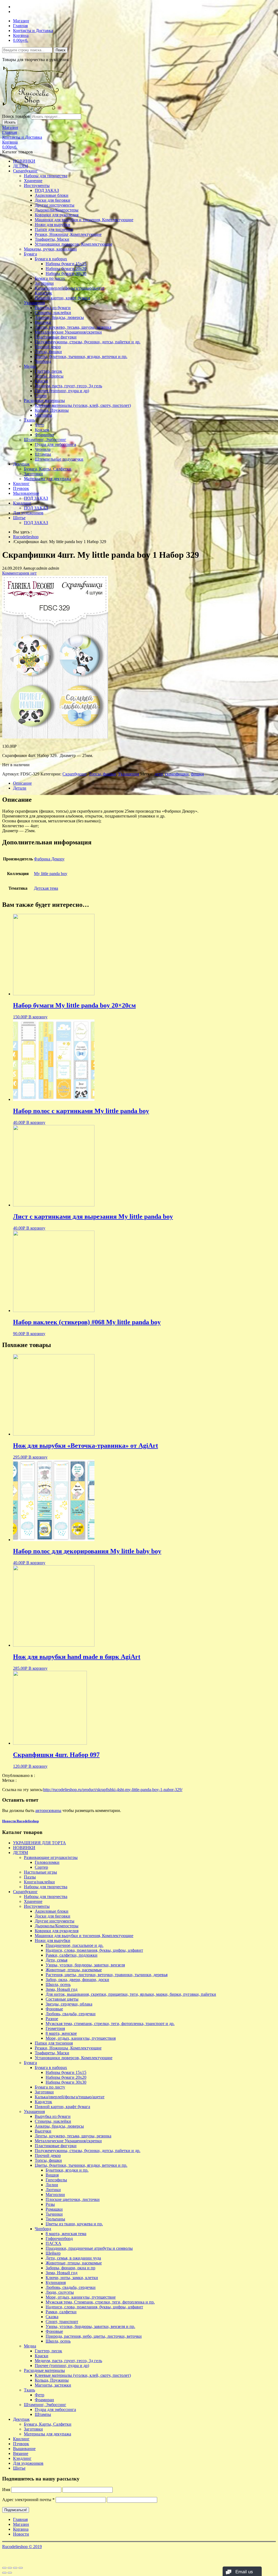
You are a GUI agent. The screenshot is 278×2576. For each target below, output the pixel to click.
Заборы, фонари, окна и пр (70, 2268)
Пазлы (30, 1877)
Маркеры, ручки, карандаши (50, 249)
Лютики (53, 2190)
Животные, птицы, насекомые (74, 1970)
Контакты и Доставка (33, 31)
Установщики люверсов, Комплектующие (74, 244)
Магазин (21, 21)
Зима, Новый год (61, 1989)
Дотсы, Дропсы (49, 376)
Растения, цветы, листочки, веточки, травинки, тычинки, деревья (107, 1975)
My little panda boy (51, 874)
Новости (21, 2534)
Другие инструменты (55, 205)
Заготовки (44, 283)
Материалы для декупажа (48, 479)
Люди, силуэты (60, 2292)
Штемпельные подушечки (59, 459)
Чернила (43, 449)
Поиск (61, 50)
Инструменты (37, 186)
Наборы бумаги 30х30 (66, 273)
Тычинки (54, 2214)
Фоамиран (44, 435)
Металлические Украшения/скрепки (68, 332)
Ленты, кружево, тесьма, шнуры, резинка (73, 327)
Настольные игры (40, 1872)
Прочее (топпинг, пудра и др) (62, 391)
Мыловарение (26, 493)
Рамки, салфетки (61, 2312)
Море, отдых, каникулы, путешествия (81, 2038)
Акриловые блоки (52, 195)
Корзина (21, 35)
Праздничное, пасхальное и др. (75, 1945)
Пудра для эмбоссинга (55, 444)
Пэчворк (21, 488)
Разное (52, 2019)
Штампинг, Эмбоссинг (45, 440)
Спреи (41, 396)
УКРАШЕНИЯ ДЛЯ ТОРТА (40, 1843)
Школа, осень (58, 1984)
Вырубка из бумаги (53, 308)
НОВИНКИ (24, 161)
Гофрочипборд (59, 2238)
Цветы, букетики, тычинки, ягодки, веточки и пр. (81, 357)
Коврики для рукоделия (57, 215)
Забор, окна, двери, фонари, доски (77, 1980)
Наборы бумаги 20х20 (66, 269)
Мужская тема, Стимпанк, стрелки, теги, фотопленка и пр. (100, 2302)
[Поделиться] (10, 2568)
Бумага (30, 254)
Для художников (28, 513)
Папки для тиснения (54, 229)
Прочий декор (48, 347)
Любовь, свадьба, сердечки (71, 2014)
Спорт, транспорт (62, 2322)
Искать (10, 122)
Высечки (43, 322)
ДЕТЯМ (20, 166)
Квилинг (21, 484)
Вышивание (24, 2449)
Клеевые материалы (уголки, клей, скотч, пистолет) (83, 405)
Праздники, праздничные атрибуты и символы (89, 2248)
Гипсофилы (56, 2180)
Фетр (40, 425)
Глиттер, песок (48, 371)
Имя (6, 2490)
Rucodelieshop (26, 537)
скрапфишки (177, 774)
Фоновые (54, 2009)
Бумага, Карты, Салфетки (48, 469)
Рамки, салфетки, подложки (72, 1955)
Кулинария (56, 2282)
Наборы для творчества (46, 176)
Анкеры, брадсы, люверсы (59, 317)
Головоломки (47, 1862)
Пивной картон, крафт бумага (62, 298)
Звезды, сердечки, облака (69, 2004)
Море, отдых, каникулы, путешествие (81, 2297)
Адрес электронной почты (28, 2500)
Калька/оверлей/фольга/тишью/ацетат (70, 288)
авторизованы (48, 1810)
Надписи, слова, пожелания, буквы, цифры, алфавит (94, 1950)
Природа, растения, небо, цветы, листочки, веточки (94, 2336)
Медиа (30, 366)
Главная (20, 26)
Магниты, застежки (53, 2385)
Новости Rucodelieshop (20, 1821)
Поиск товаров (16, 116)
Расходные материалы (44, 400)
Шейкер (53, 2253)
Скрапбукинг (25, 171)
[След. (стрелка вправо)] (10, 2573)
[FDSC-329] (55, 737)
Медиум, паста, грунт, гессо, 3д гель (68, 386)
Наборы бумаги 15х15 (66, 264)
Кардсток (43, 293)
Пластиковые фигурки (56, 337)
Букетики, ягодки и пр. (67, 2170)
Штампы (43, 454)
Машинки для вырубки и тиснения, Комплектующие (84, 220)
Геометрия (55, 2028)
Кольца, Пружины (52, 410)
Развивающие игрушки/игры (51, 1857)
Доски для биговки (53, 200)
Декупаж (21, 464)
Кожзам (42, 430)
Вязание (21, 2453)
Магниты (43, 415)
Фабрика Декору (49, 859)
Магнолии (55, 2195)
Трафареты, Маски (52, 239)
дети (159, 774)
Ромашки (54, 2209)
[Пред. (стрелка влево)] (4, 2573)
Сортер (41, 1867)
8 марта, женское (61, 2033)
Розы (50, 2204)
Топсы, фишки (48, 352)
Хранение (33, 181)
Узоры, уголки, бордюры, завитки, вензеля (85, 1965)
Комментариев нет (19, 573)
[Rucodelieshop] (33, 111)
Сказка (52, 2317)
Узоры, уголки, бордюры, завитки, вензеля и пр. (90, 2326)
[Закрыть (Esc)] (4, 2568)
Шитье (19, 518)
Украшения (34, 303)
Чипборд (43, 361)
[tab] (144, 783)
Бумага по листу (50, 278)
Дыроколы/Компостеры (57, 210)
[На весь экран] (15, 2568)
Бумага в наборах (51, 259)
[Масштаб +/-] (21, 2568)
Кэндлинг (22, 503)
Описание (22, 783)
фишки (197, 774)
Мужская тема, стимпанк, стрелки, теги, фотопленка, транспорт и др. (110, 2024)
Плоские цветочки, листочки (73, 2199)
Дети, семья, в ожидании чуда (73, 2258)
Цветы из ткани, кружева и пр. (74, 2224)
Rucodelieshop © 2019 (22, 2547)
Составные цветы (62, 1999)
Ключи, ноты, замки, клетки (72, 2278)
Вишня (52, 2175)
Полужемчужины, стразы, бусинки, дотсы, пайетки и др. (88, 342)
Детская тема (46, 888)
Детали (20, 788)
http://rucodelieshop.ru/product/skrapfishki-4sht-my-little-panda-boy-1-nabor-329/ (113, 1790)
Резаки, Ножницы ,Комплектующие (68, 234)
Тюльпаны (55, 2219)
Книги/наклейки (39, 1882)
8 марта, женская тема (66, 2234)
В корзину (38, 1017)
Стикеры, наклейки (53, 313)
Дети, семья (56, 1960)
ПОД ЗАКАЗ (47, 190)
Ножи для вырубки (53, 225)
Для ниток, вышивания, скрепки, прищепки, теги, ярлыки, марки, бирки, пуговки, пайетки (131, 1994)
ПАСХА (53, 2243)
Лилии (52, 2185)
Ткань (29, 420)
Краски (42, 381)
